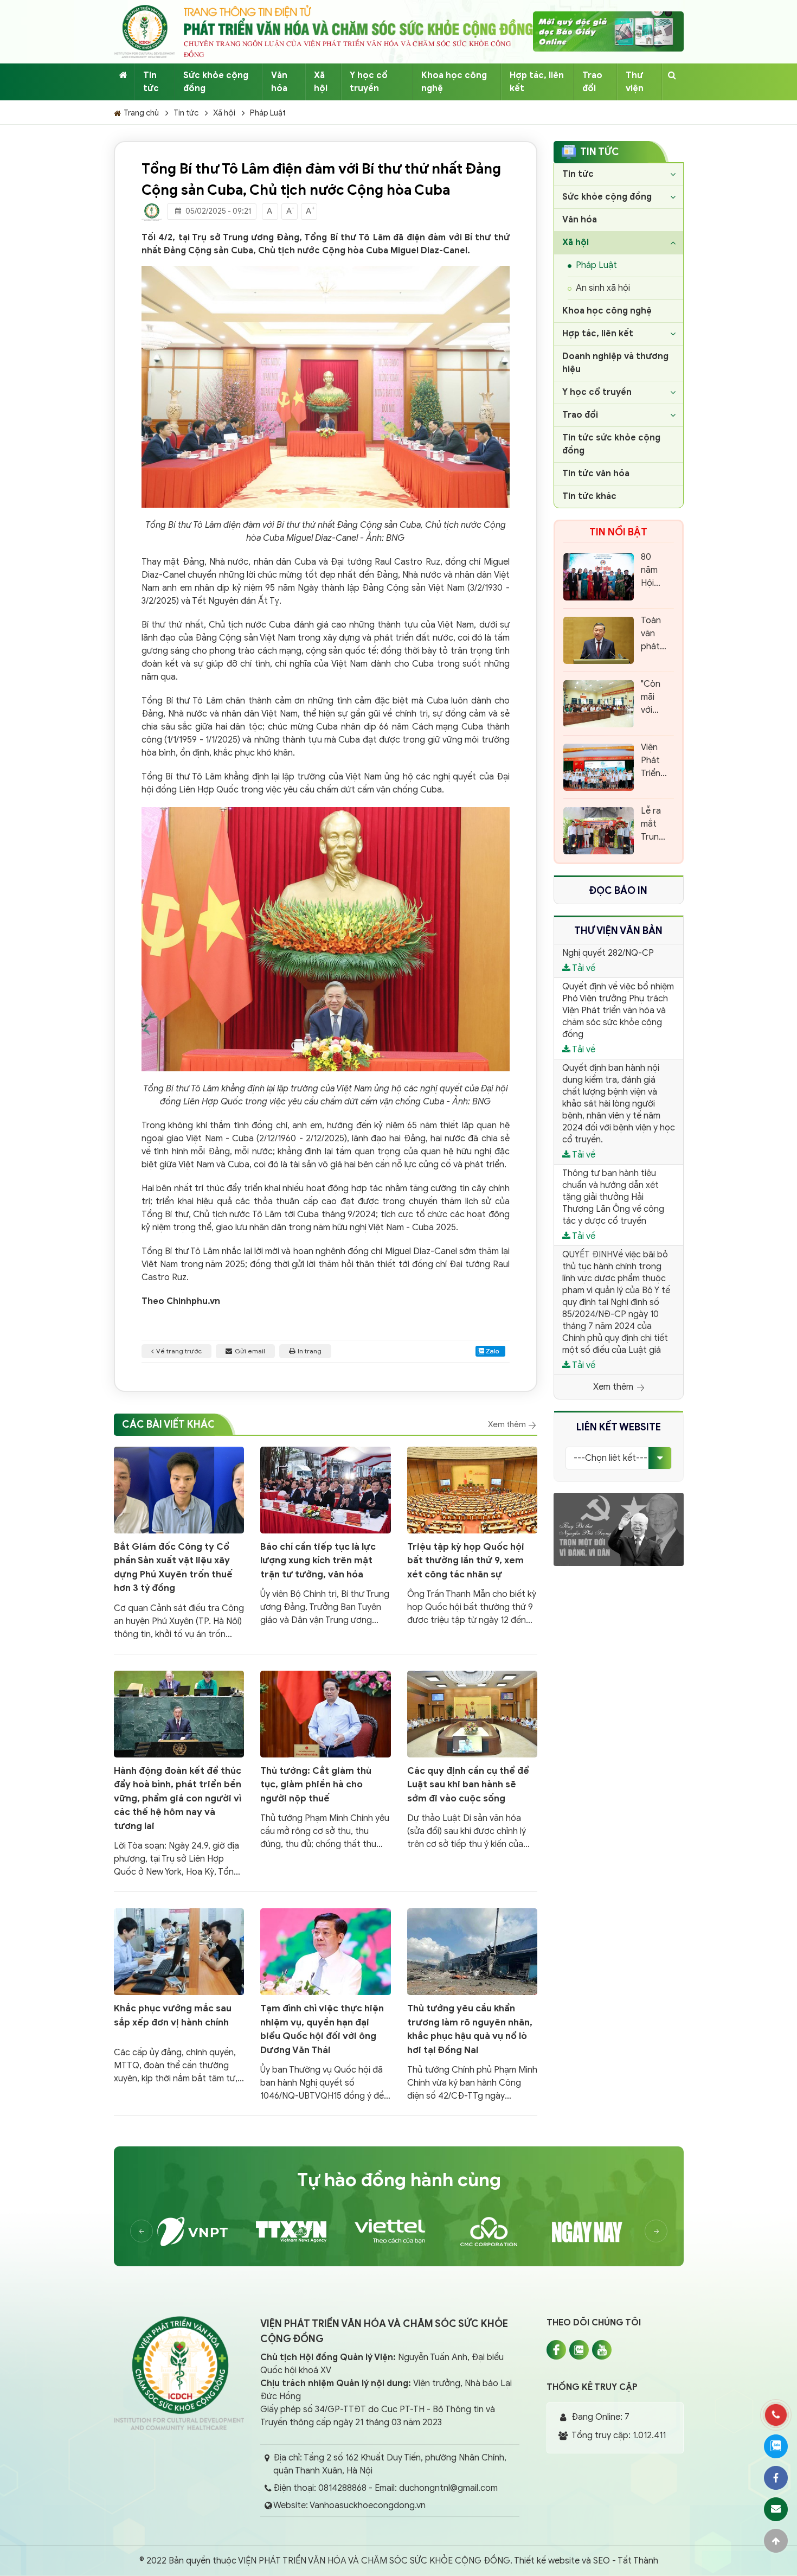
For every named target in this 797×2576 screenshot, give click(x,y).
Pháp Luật (268, 113)
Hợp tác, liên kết (537, 82)
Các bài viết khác (169, 1424)
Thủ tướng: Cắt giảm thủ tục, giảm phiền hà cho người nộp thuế (316, 1785)
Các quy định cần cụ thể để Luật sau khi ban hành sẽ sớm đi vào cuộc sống (468, 1785)
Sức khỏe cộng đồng (216, 82)
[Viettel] (398, 2232)
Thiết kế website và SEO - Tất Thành (586, 2561)
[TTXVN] (300, 2232)
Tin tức (151, 82)
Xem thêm (508, 1424)
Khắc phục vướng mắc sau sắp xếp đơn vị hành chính (173, 2015)
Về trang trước (179, 1351)
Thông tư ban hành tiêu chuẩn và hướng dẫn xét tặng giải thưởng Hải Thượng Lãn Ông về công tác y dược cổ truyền (613, 1197)
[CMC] (497, 2232)
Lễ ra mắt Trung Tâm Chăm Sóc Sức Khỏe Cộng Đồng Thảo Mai (653, 824)
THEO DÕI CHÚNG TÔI (594, 2323)
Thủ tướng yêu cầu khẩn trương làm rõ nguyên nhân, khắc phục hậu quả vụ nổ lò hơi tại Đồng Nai (470, 2029)
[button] (656, 2231)
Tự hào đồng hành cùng (399, 2180)
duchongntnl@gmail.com (448, 2488)
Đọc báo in (618, 891)
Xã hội (321, 82)
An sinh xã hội (603, 288)
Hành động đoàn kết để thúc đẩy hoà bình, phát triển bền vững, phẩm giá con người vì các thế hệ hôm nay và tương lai (178, 1798)
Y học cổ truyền (369, 82)
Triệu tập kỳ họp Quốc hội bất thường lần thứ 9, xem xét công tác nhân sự (466, 1561)
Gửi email (250, 1351)
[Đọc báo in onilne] (608, 31)
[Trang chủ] (123, 75)
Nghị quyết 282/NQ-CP (608, 953)
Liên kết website (619, 1427)
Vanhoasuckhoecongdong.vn (368, 2505)
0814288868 (342, 2488)
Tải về (583, 968)
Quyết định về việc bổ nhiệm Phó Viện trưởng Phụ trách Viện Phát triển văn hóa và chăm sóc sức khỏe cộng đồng (618, 1011)
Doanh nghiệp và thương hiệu (615, 363)
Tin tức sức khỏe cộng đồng (611, 444)
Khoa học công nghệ (454, 82)
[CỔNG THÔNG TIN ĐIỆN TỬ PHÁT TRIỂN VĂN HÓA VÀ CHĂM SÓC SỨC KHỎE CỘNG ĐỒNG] (144, 31)
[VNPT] (201, 2232)
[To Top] (776, 2541)
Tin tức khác (589, 496)
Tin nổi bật (618, 532)
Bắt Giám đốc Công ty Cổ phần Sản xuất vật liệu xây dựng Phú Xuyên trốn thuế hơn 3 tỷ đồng (173, 1568)
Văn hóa (279, 82)
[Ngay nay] (596, 2232)
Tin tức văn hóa (596, 474)
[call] (776, 2415)
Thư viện (635, 82)
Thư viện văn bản (618, 931)
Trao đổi (592, 82)
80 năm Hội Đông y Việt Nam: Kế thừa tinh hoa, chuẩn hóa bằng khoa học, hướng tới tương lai (654, 571)
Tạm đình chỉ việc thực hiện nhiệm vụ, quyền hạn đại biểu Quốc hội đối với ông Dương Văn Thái (322, 2029)
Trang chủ (141, 113)
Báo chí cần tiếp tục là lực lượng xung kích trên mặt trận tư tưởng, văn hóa (318, 1561)
